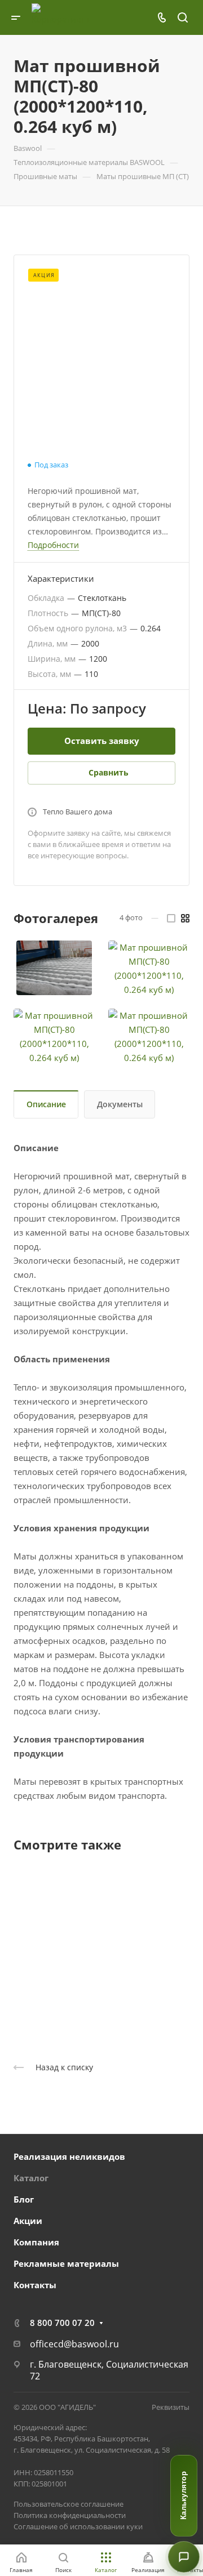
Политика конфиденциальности (70, 2515)
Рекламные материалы (66, 2263)
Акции (28, 2221)
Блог (24, 2199)
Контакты (35, 2285)
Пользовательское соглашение (69, 2504)
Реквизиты (171, 2407)
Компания (36, 2242)
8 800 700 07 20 (62, 2323)
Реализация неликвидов (69, 2156)
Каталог (31, 2178)
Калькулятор (184, 2496)
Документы (120, 1104)
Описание (46, 1104)
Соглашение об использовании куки (78, 2526)
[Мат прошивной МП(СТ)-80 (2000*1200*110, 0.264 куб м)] (54, 968)
